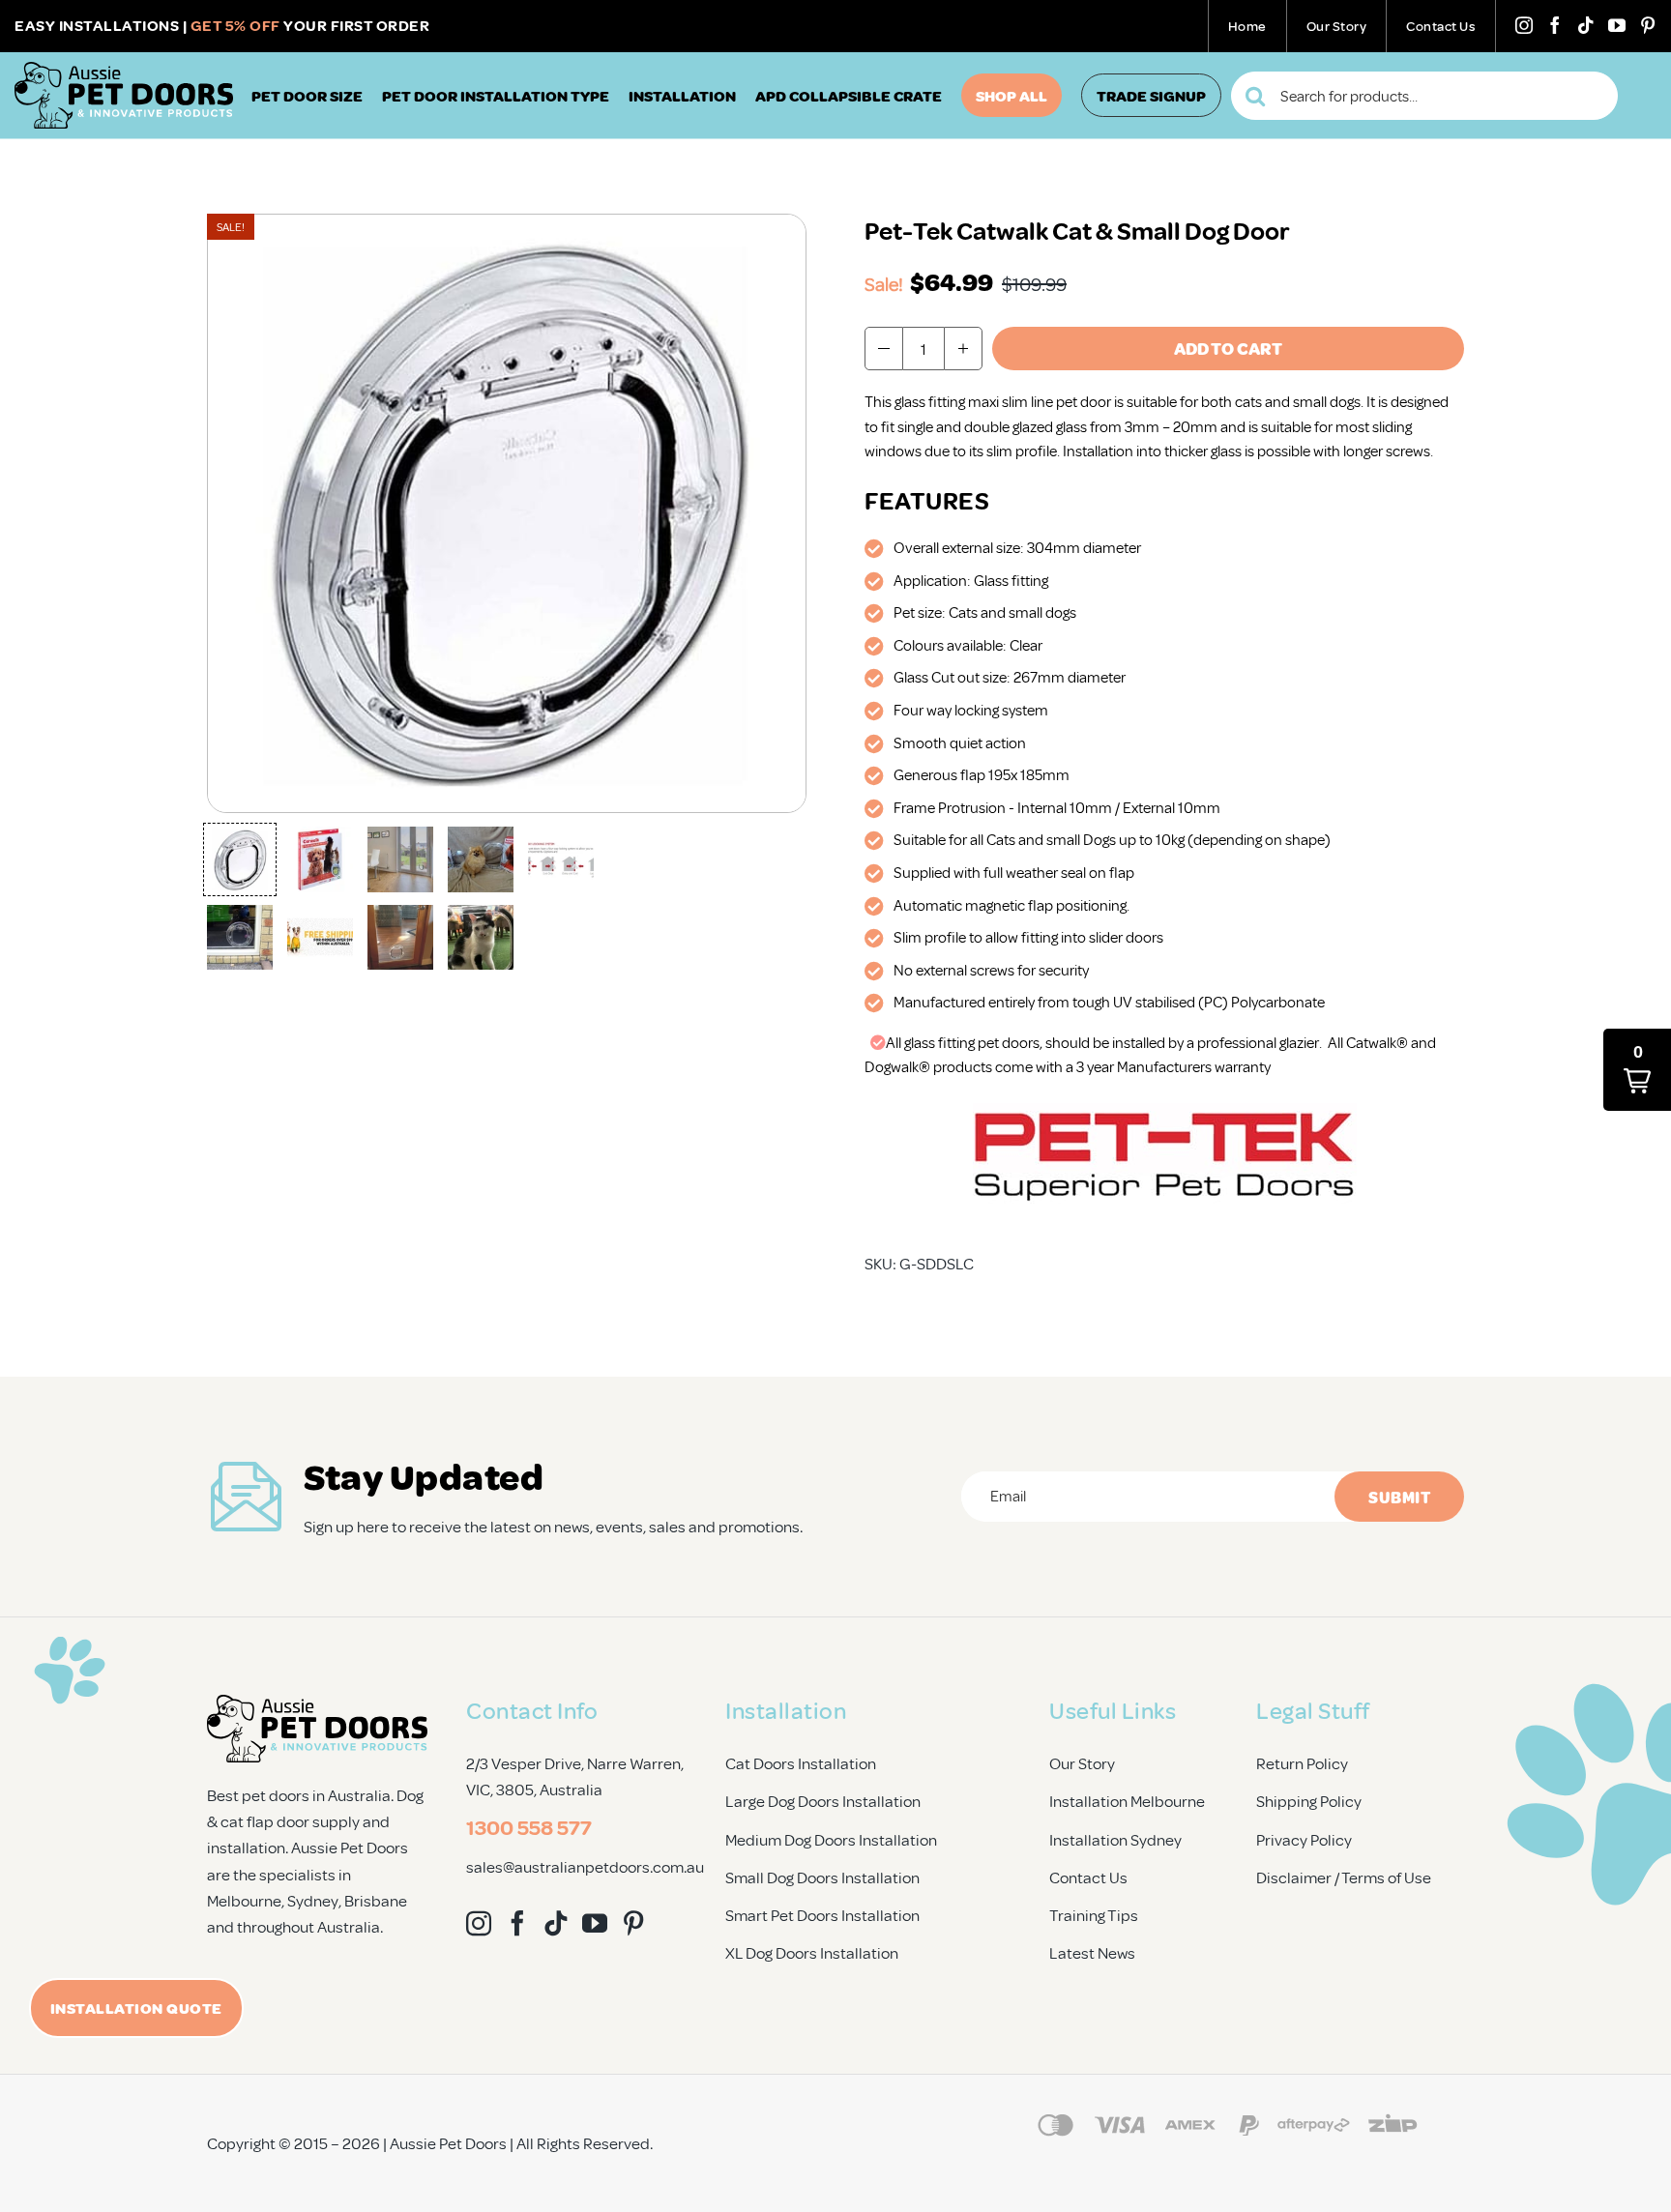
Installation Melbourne (1127, 1801)
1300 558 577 (529, 1826)
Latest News (1092, 1952)
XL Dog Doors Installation (812, 1952)
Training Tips (1094, 1915)
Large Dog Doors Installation (823, 1801)
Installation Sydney (1115, 1839)
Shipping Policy (1309, 1801)
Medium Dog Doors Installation (831, 1839)
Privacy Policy (1304, 1839)
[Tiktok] (1586, 25)
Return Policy (1302, 1763)
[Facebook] (1555, 25)
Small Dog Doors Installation (822, 1877)
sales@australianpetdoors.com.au (585, 1866)
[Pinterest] (1648, 25)
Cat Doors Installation (801, 1763)
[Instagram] (1524, 25)
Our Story (1082, 1763)
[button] (240, 859)
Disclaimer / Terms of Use (1344, 1877)
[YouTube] (1617, 25)
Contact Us (1088, 1877)
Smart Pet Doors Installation (822, 1915)
